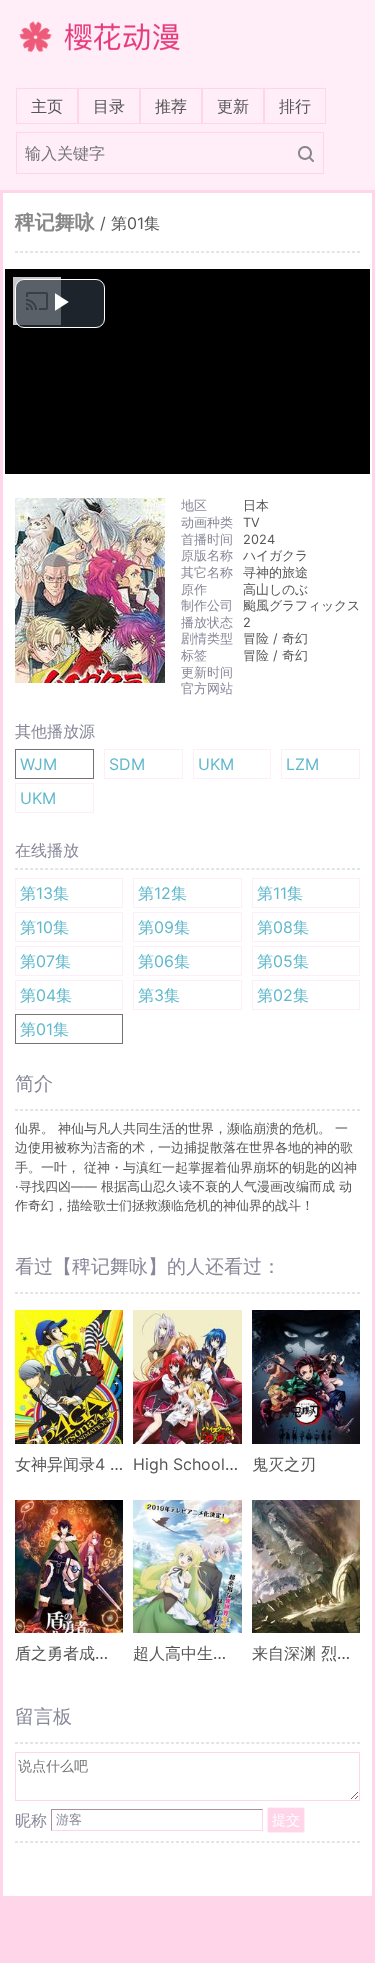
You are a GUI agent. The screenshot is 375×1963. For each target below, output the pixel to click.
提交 (286, 1819)
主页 (51, 105)
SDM (127, 764)
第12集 (162, 893)
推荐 (171, 106)
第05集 (283, 961)
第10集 (44, 927)
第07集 (45, 961)
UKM (216, 764)
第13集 (44, 893)
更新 (233, 106)
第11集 (280, 893)
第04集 (46, 995)
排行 (295, 106)
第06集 (164, 961)
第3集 (159, 995)
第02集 (283, 995)
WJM (38, 764)
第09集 (164, 927)
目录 (109, 106)
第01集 (44, 1029)
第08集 (283, 927)
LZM (302, 764)
